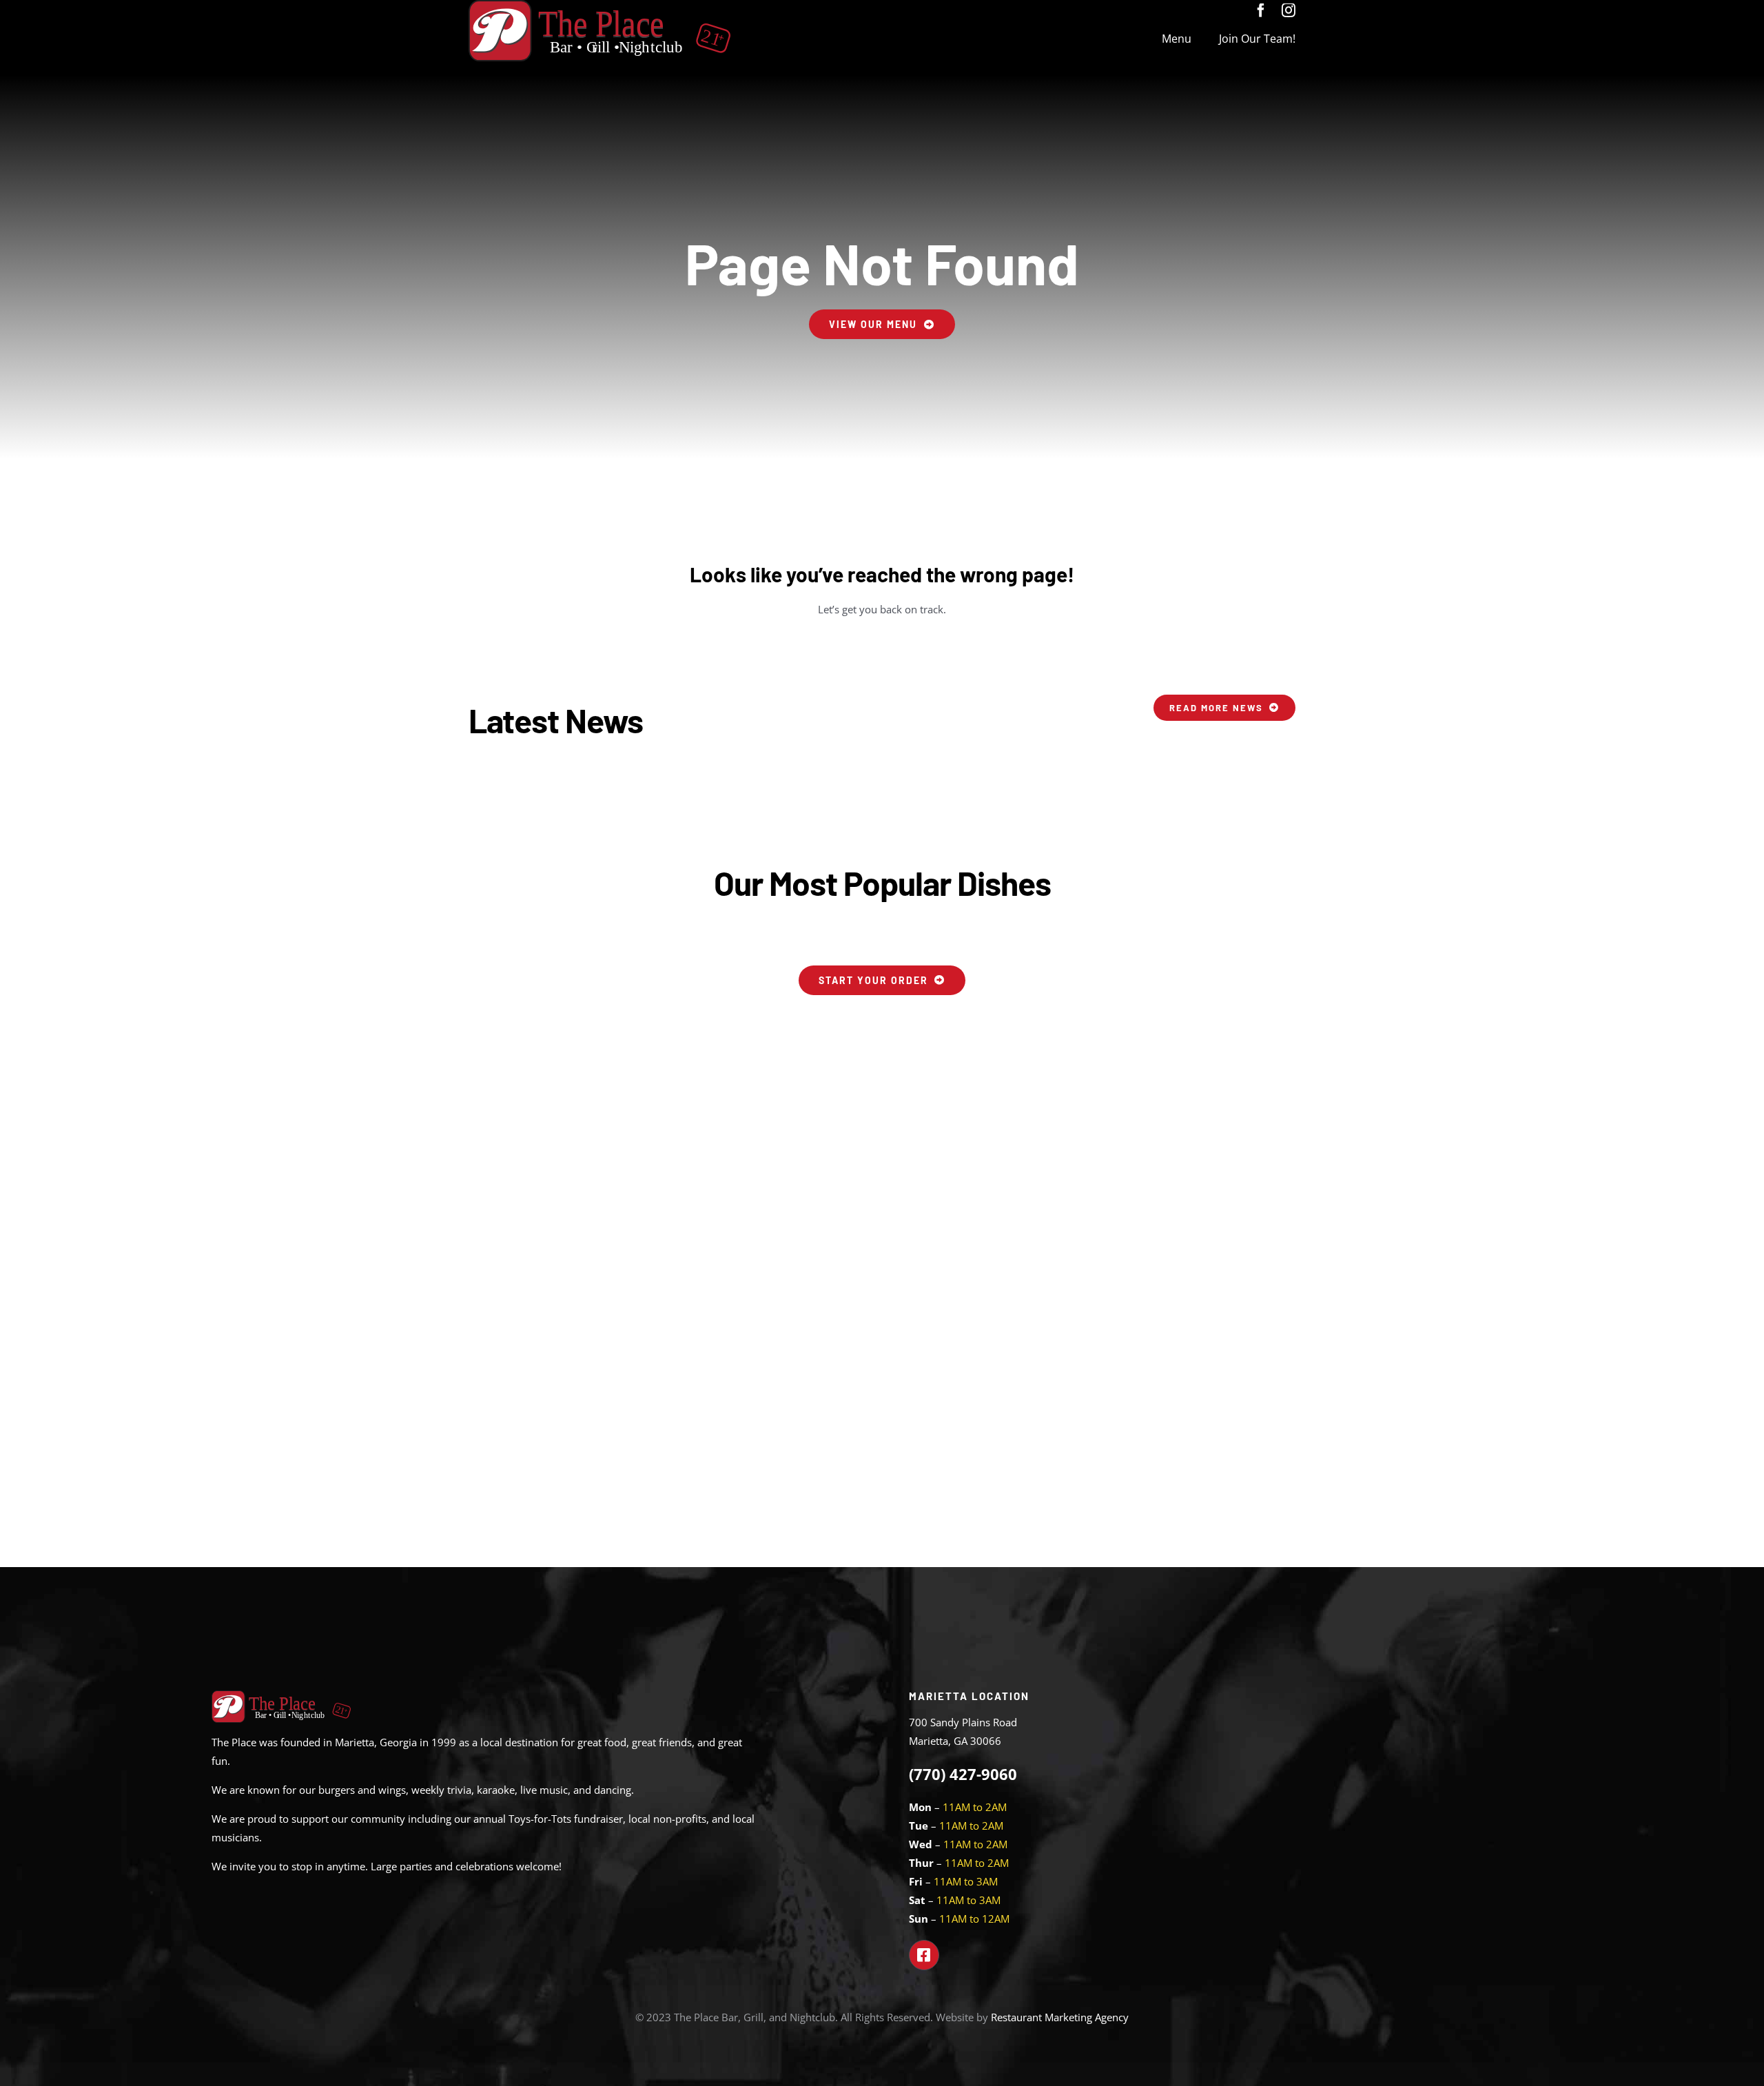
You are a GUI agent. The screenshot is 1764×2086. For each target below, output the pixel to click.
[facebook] (1261, 10)
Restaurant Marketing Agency (1060, 2017)
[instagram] (1289, 10)
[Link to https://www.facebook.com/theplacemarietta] (924, 1955)
